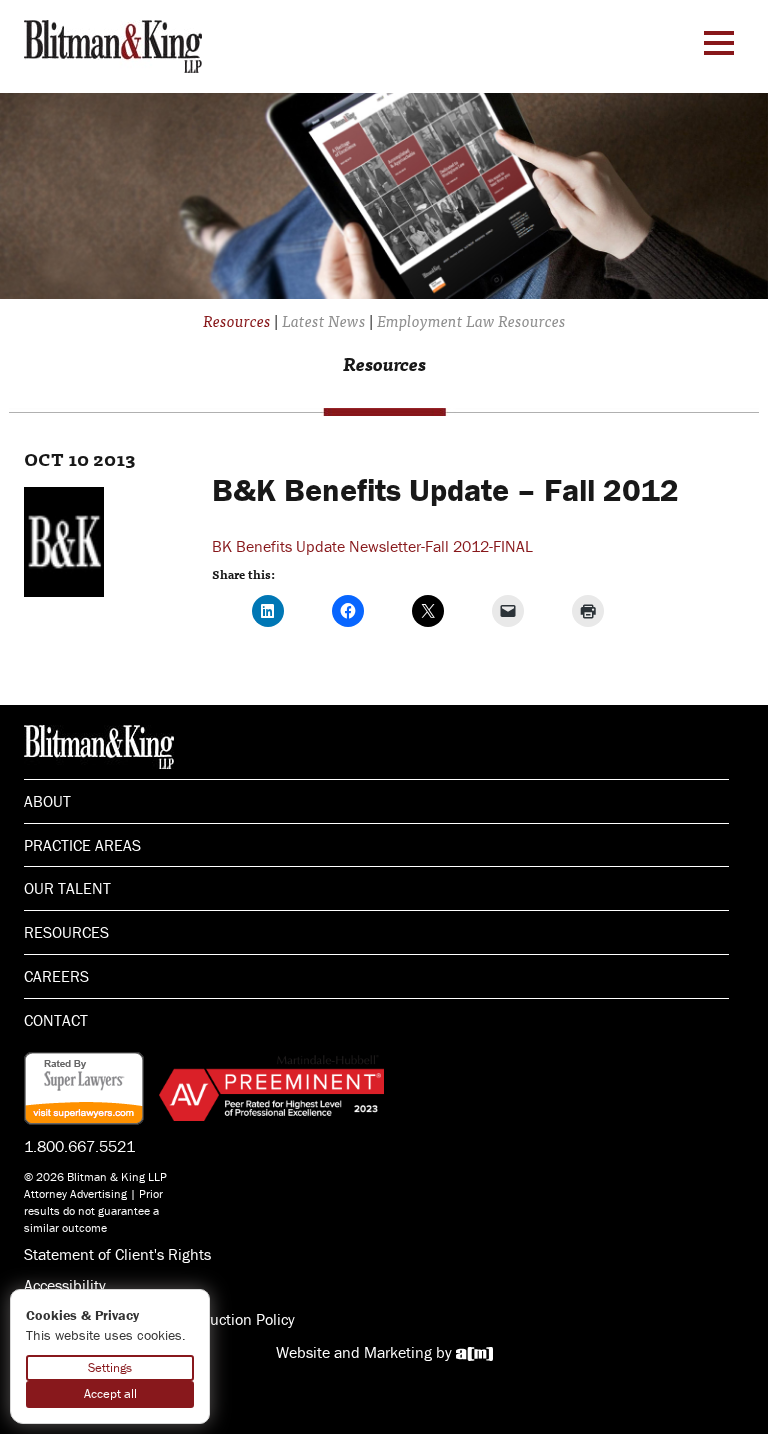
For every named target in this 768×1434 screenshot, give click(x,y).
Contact (56, 1020)
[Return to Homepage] (113, 44)
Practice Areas (82, 845)
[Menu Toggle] (719, 43)
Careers (56, 976)
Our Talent (67, 888)
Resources (66, 932)
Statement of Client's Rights (117, 1254)
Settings (110, 1367)
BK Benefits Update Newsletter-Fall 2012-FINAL (372, 546)
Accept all (110, 1393)
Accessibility (65, 1285)
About (47, 801)
